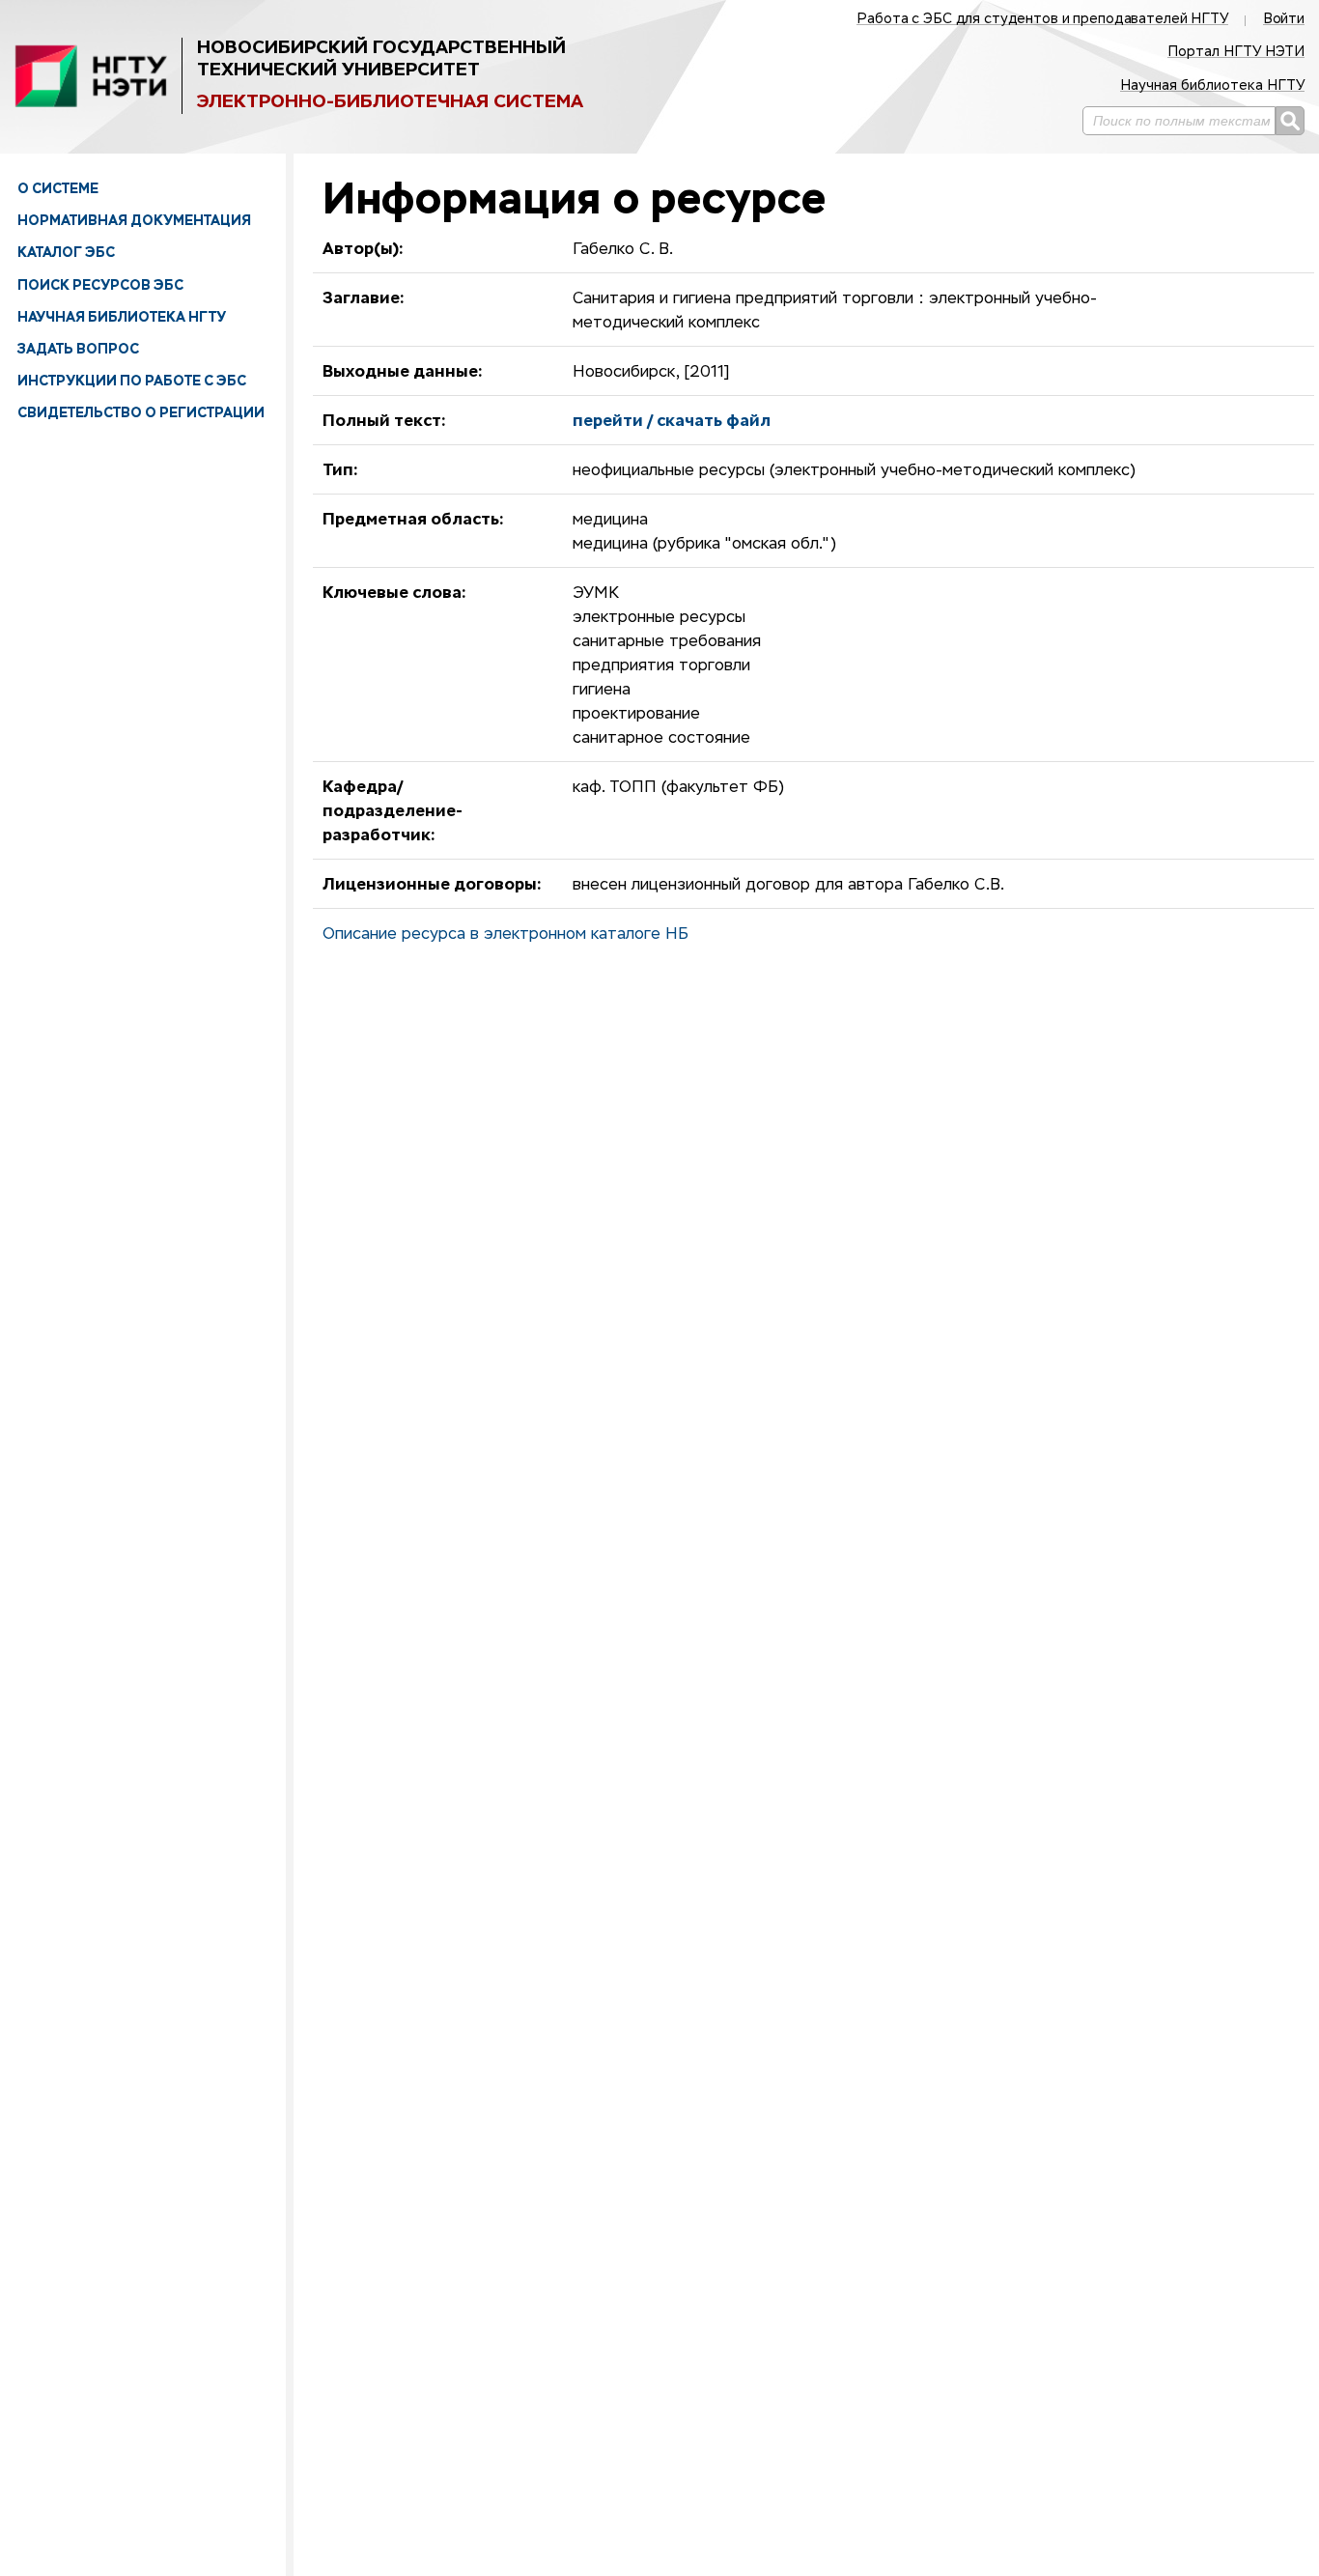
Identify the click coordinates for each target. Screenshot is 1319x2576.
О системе (58, 188)
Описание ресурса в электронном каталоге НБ (505, 935)
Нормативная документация (134, 220)
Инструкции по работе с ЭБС (132, 381)
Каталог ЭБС (66, 252)
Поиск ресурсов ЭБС (100, 285)
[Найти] (1290, 121)
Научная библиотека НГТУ (122, 317)
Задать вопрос (78, 349)
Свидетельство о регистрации (141, 412)
